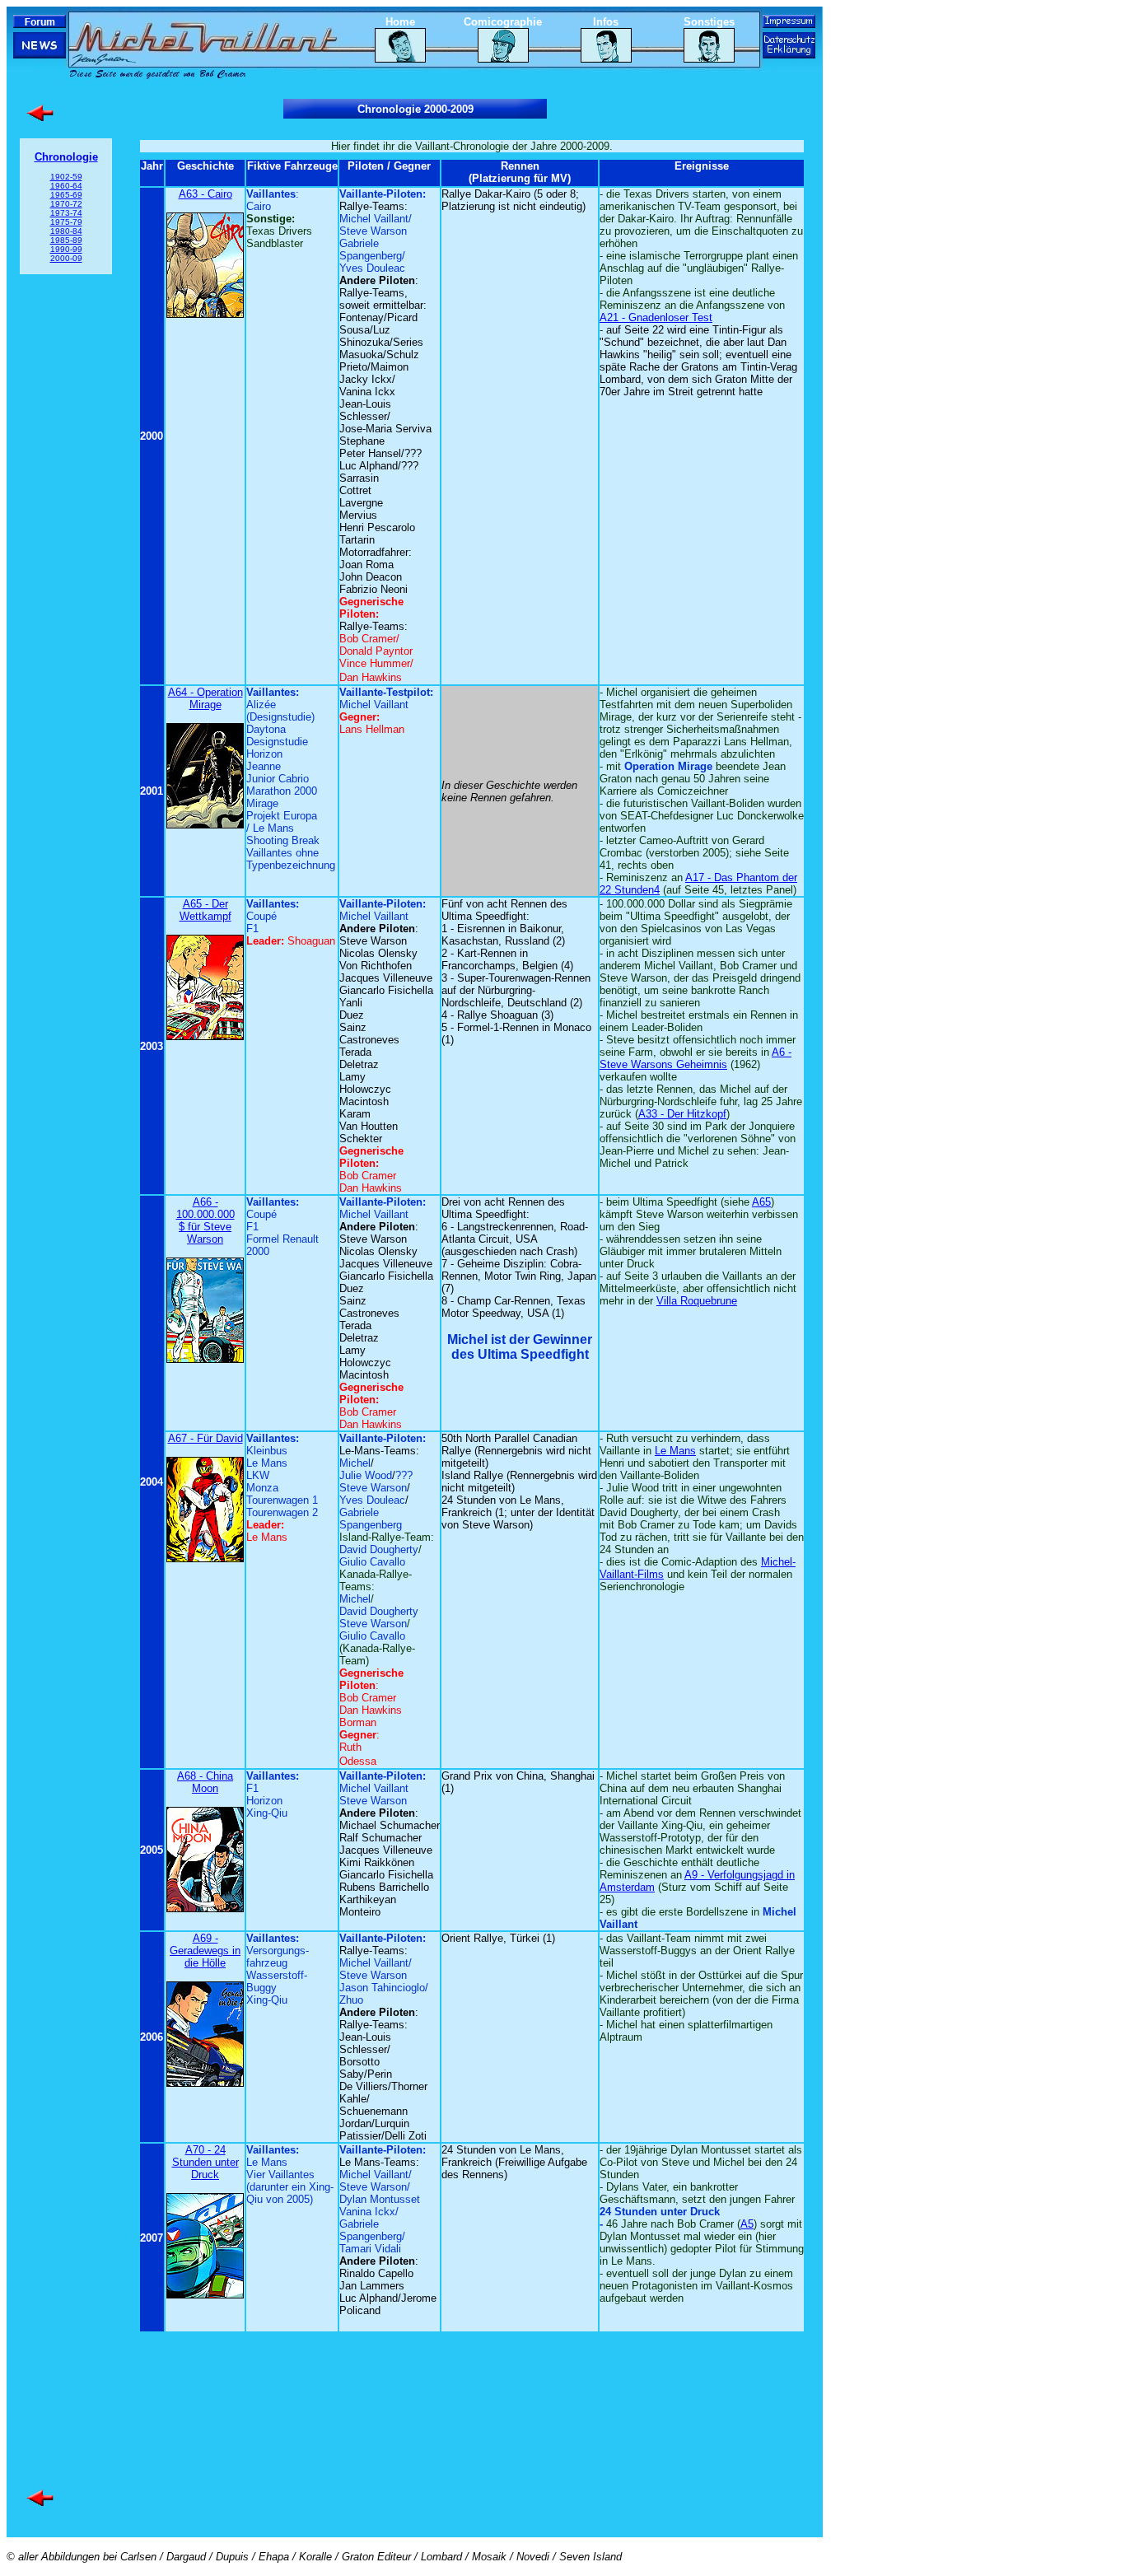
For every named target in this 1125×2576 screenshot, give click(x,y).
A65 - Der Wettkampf (205, 910)
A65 (761, 1202)
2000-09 (66, 258)
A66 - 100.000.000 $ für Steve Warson (205, 1220)
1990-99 (66, 249)
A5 (747, 2224)
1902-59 (66, 177)
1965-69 (66, 195)
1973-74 (66, 213)
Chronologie (66, 157)
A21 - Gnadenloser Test (656, 317)
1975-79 (66, 222)
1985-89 (66, 240)
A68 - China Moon (205, 1782)
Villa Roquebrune (697, 1301)
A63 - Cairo (205, 194)
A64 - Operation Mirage (205, 698)
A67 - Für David (205, 1438)
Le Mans (675, 1451)
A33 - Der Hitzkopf (682, 1114)
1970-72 (66, 204)
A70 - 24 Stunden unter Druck (205, 2162)
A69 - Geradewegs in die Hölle (205, 1951)
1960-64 (66, 186)
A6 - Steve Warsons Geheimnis (696, 1058)
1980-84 (66, 231)
